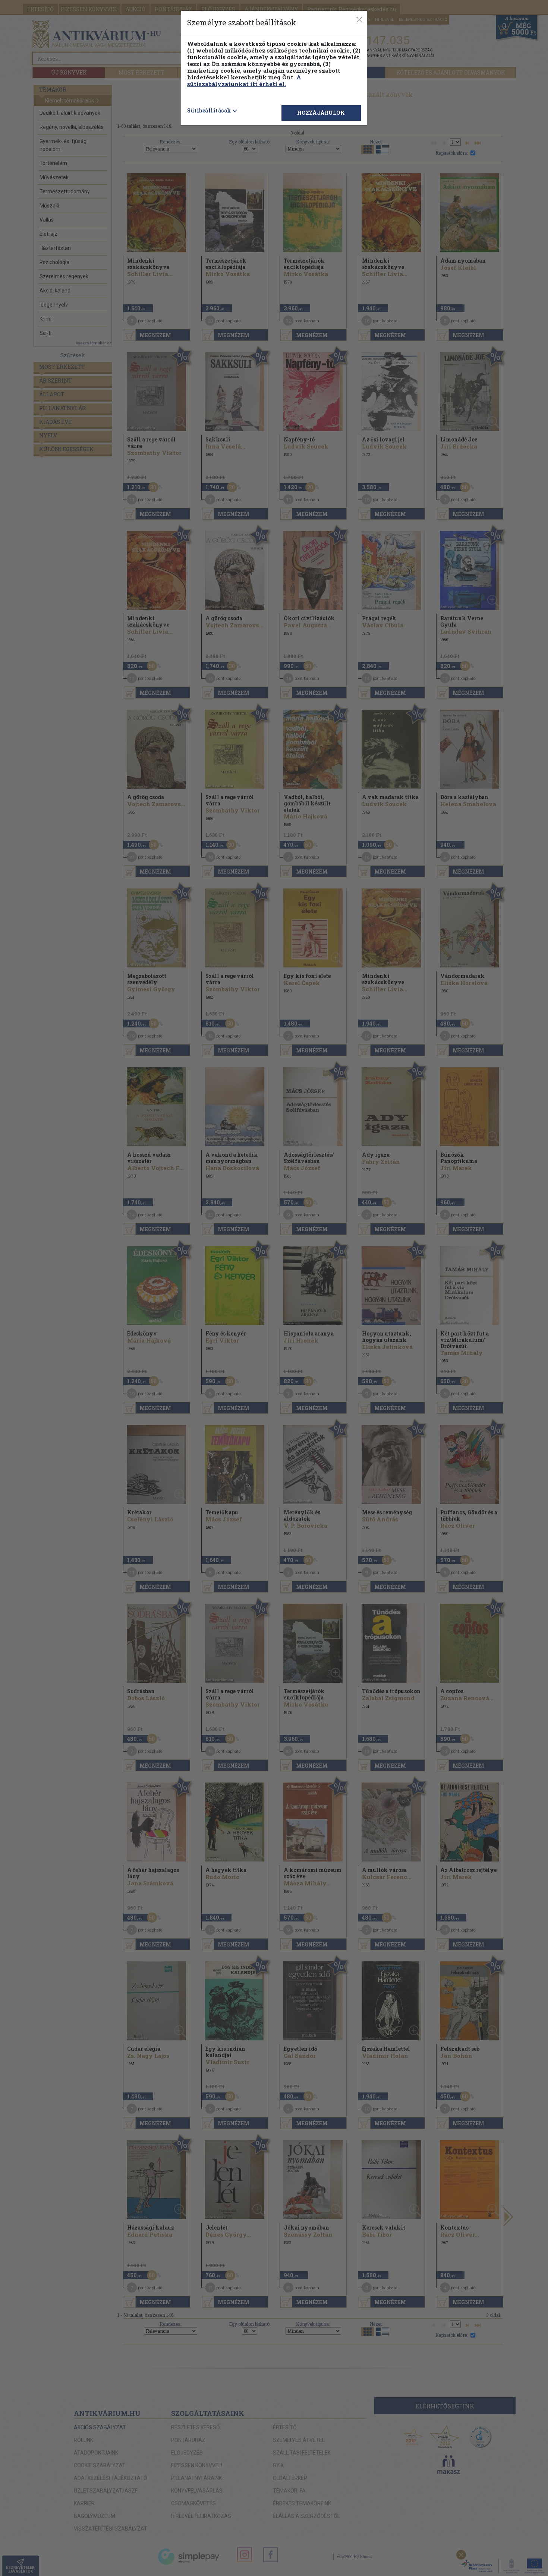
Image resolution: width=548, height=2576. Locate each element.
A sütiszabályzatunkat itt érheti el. (244, 80)
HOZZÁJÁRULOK (321, 113)
